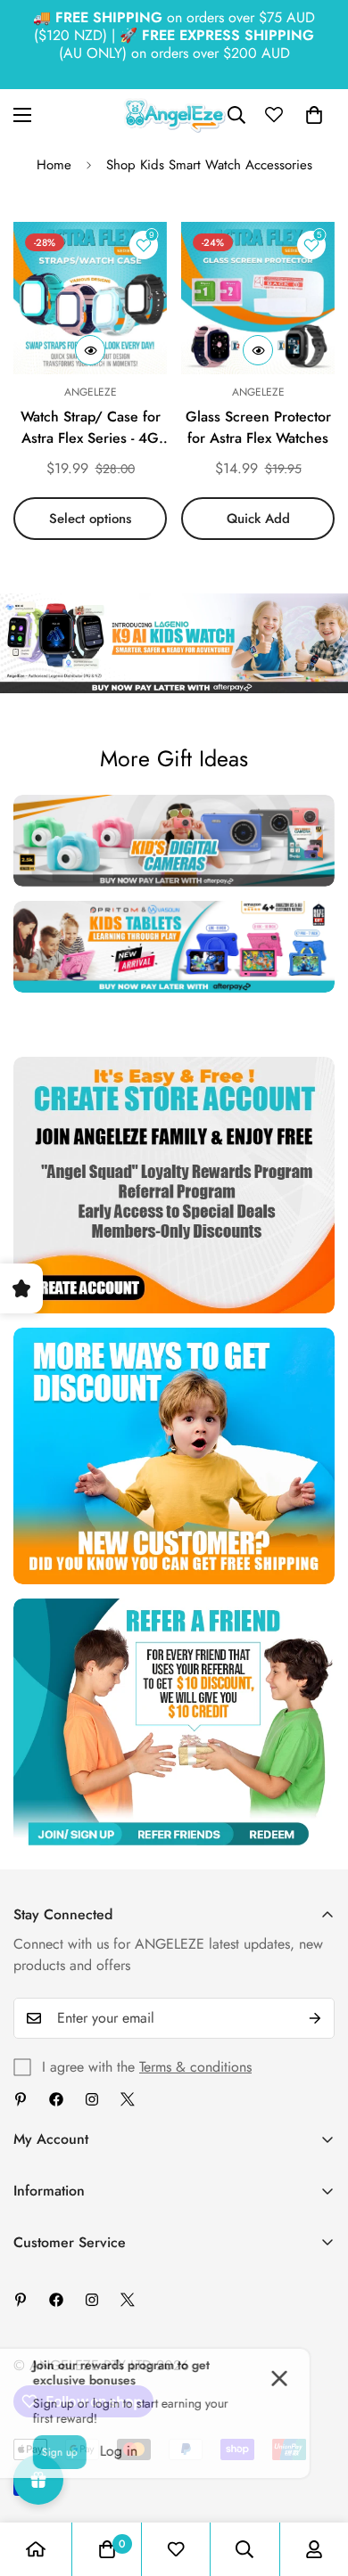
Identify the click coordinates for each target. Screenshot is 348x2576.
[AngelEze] (174, 115)
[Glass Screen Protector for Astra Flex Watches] (258, 298)
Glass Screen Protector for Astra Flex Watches (258, 427)
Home (54, 165)
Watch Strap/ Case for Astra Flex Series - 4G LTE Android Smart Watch (91, 428)
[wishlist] (176, 2549)
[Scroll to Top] (316, 2482)
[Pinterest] (21, 2099)
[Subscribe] (315, 2018)
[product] (36, 2549)
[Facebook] (56, 2099)
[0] (314, 115)
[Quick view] (90, 350)
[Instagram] (92, 2099)
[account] (314, 2549)
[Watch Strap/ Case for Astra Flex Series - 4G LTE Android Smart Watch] (90, 298)
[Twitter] (128, 2099)
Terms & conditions (195, 2067)
